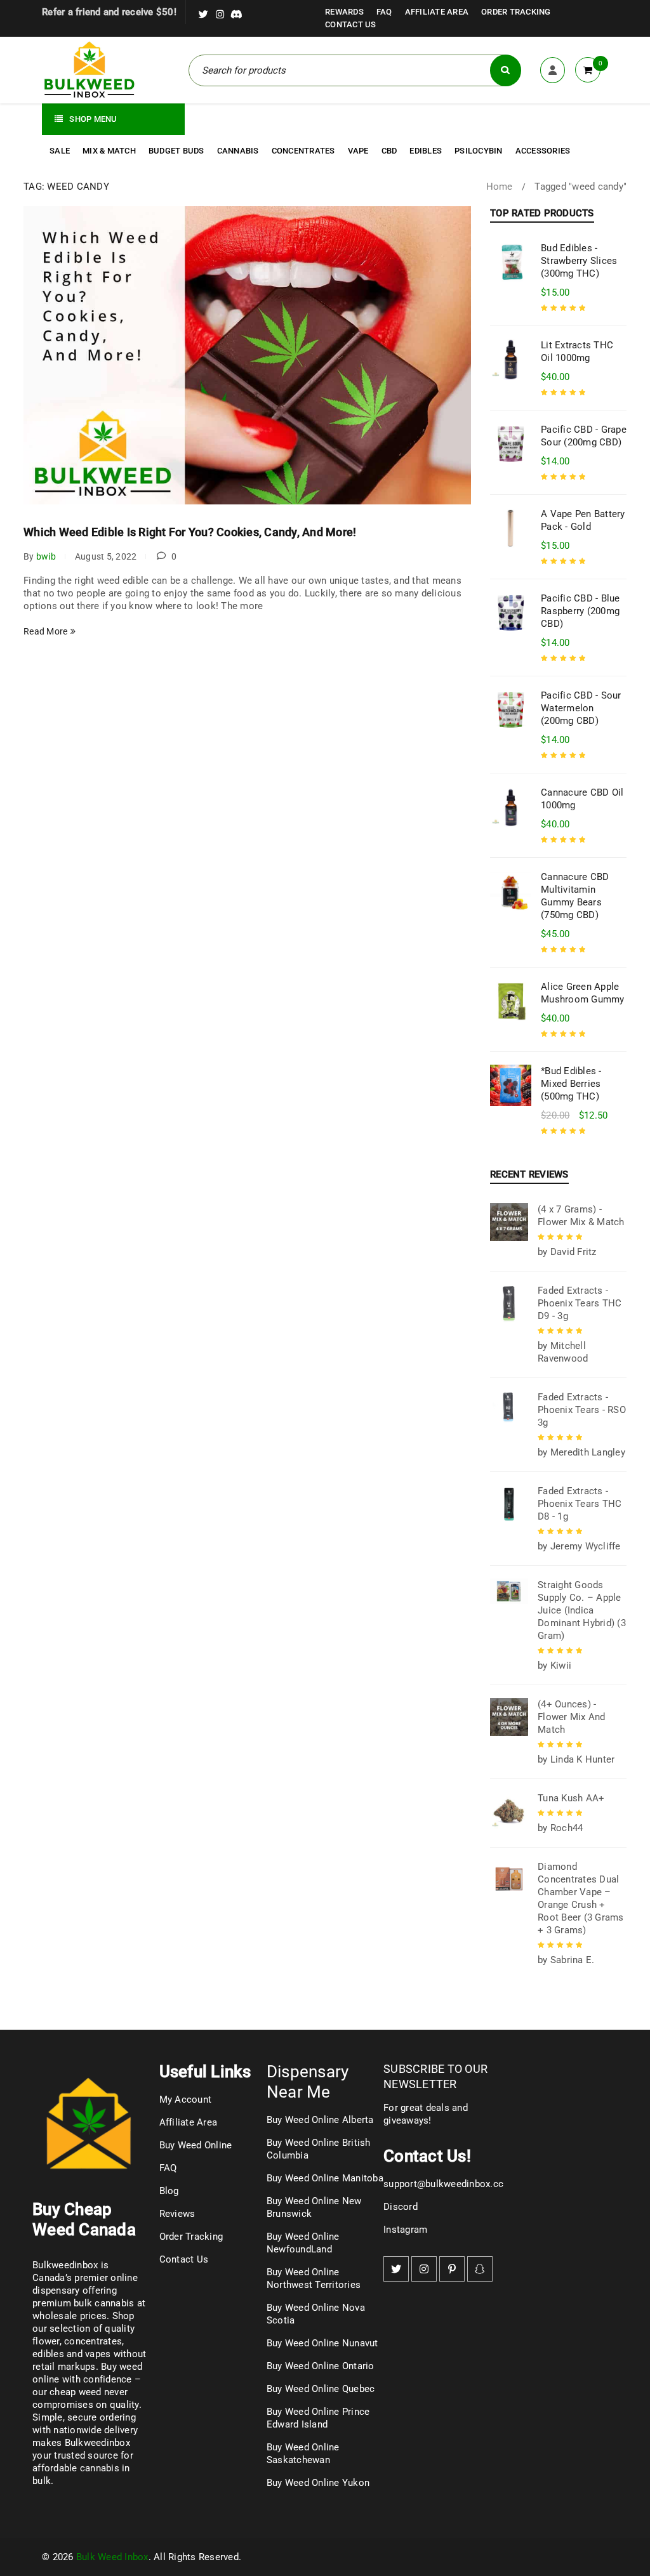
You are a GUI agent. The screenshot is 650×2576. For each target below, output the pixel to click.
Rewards (344, 12)
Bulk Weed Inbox (112, 2557)
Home (500, 187)
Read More (45, 631)
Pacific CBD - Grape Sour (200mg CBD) (584, 436)
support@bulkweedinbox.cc (443, 2184)
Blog (169, 2191)
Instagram (405, 2230)
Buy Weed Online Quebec (321, 2389)
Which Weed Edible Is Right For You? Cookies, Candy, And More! (190, 532)
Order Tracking (516, 12)
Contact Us (351, 24)
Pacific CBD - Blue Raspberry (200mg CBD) (580, 611)
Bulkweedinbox (97, 2443)
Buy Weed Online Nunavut (322, 2343)
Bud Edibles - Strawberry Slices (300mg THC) (579, 261)
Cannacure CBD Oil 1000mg (582, 799)
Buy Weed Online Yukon (318, 2483)
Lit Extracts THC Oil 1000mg (577, 352)
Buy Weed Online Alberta (320, 2120)
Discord (401, 2207)
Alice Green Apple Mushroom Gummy (583, 993)
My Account (186, 2100)
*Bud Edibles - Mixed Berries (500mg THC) (571, 1084)
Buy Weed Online (196, 2145)
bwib (46, 556)
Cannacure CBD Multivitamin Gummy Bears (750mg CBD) (575, 896)
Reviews (177, 2214)
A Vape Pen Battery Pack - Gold (583, 520)
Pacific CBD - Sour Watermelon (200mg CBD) (581, 708)
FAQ (384, 12)
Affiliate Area (437, 12)
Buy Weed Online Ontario (321, 2366)
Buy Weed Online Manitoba (325, 2178)
